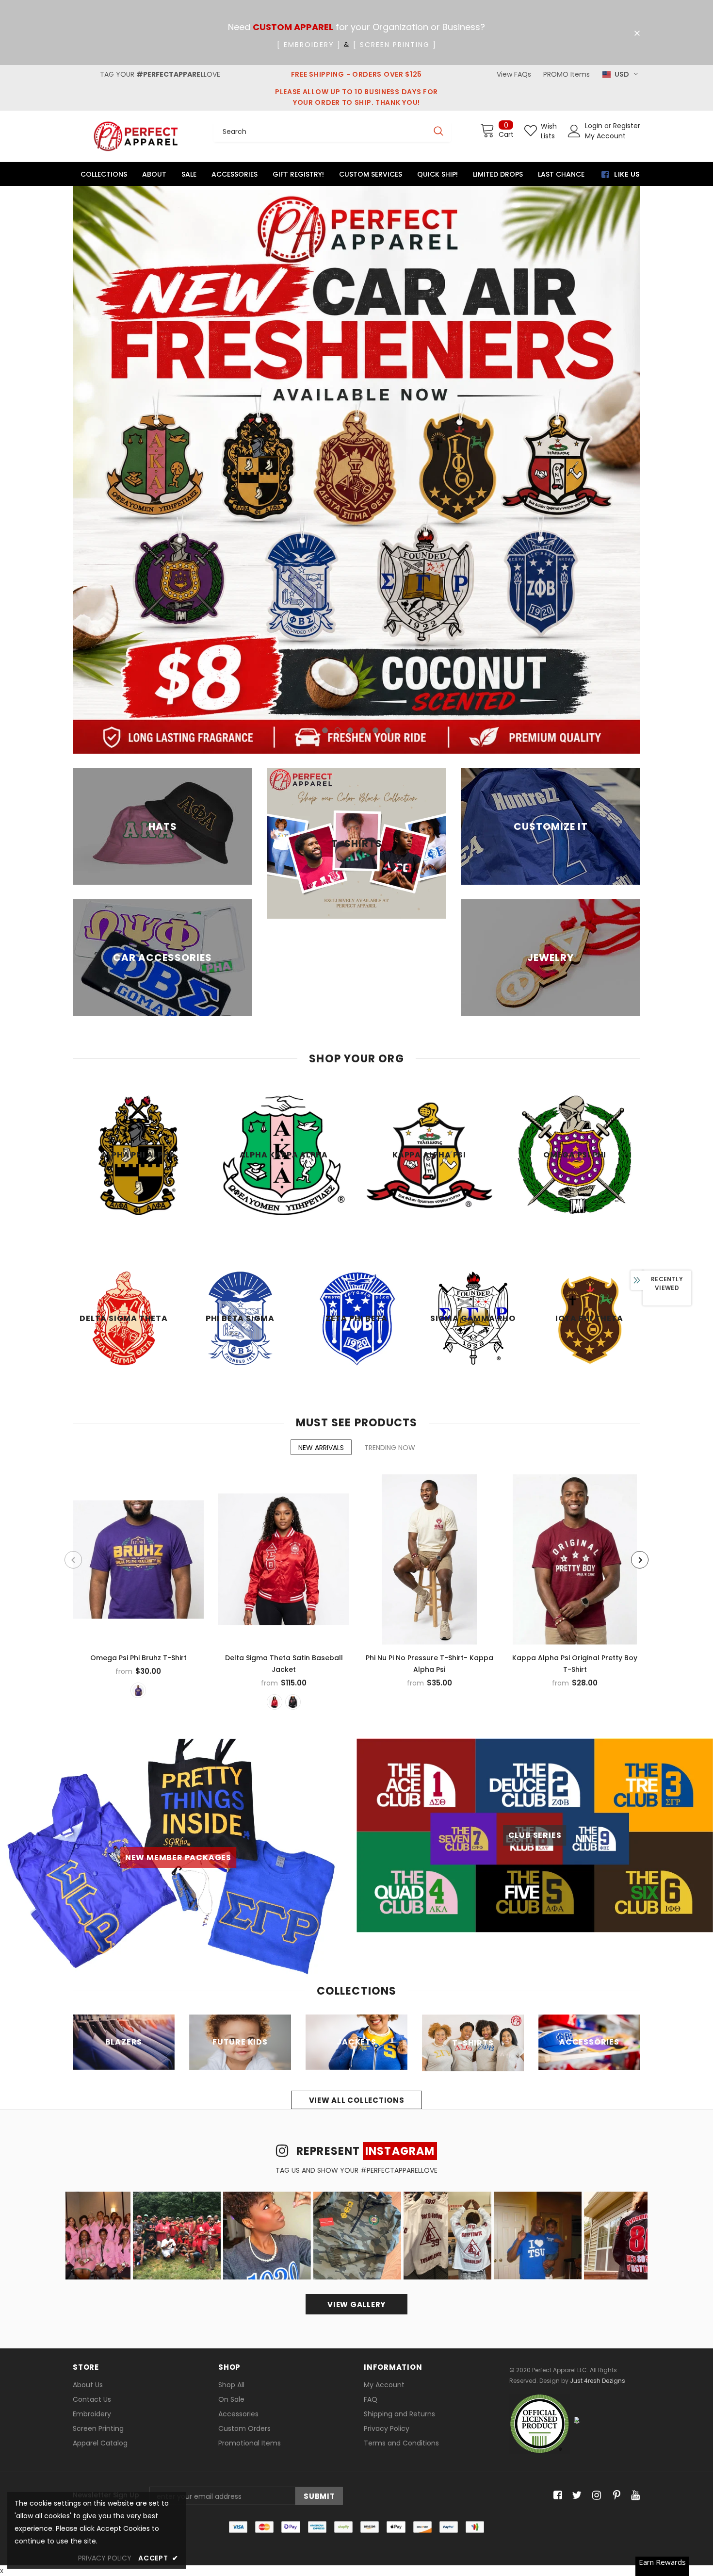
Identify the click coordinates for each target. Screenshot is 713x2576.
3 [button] (350, 482)
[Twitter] (575, 2247)
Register (627, 126)
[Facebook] (556, 2247)
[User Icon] (574, 131)
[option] (356, 346)
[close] (637, 33)
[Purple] (138, 1442)
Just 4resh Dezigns (598, 2132)
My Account (605, 136)
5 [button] (375, 482)
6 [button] (388, 482)
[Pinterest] (614, 2247)
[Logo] (136, 136)
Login (595, 126)
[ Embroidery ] (309, 45)
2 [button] (338, 482)
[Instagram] (595, 2247)
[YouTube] (634, 2247)
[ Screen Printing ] (395, 45)
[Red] (275, 1453)
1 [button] (325, 482)
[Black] (293, 1453)
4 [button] (363, 482)
